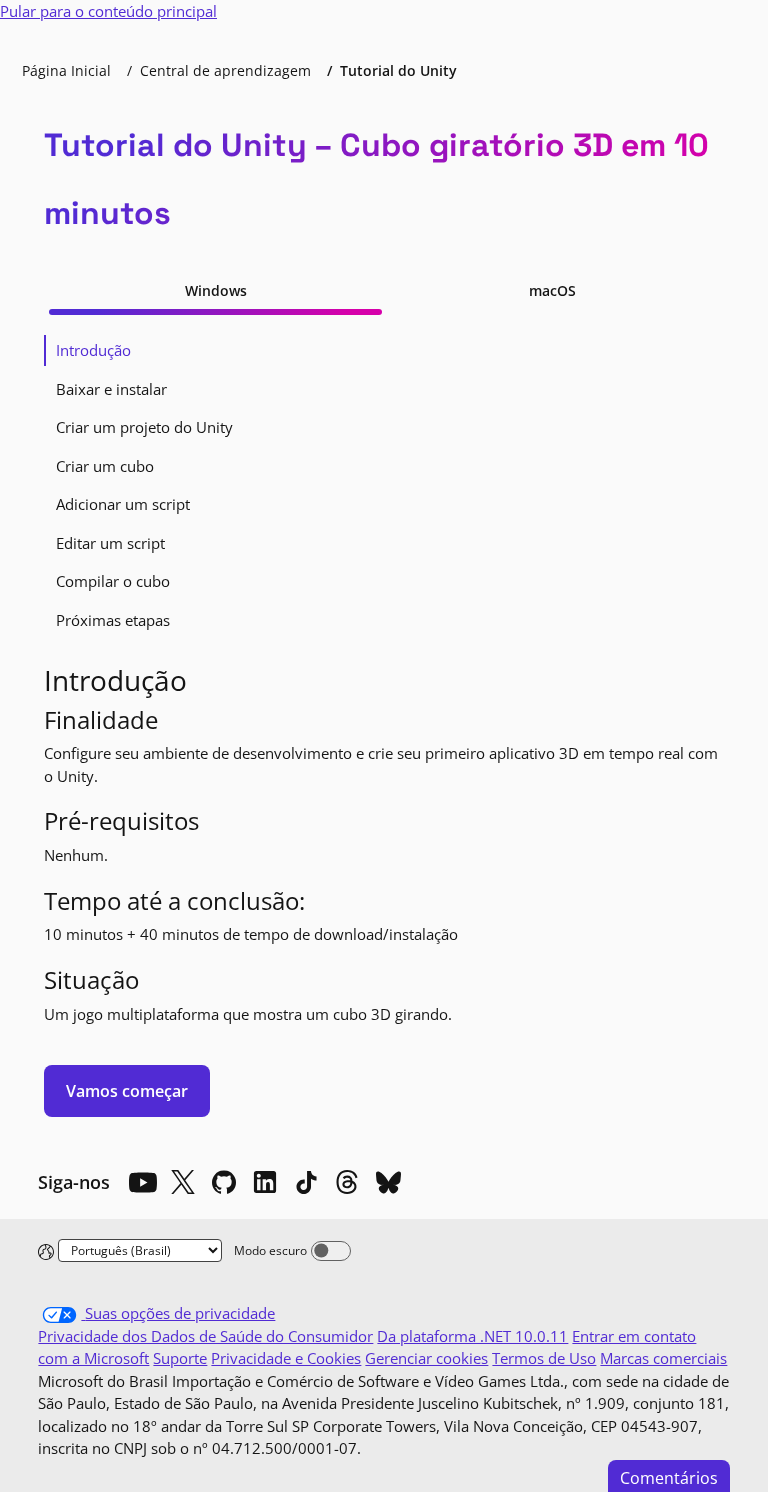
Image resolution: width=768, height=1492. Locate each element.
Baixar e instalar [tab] (111, 389)
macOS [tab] (552, 290)
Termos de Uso (544, 1358)
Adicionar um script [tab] (123, 504)
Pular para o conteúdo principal (108, 11)
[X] (183, 1182)
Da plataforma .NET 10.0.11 (472, 1336)
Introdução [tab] (93, 350)
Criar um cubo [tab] (105, 466)
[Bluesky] (388, 1182)
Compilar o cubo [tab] (113, 581)
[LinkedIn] (265, 1182)
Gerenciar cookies (426, 1358)
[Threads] (347, 1182)
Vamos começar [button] (127, 1091)
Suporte (180, 1358)
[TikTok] (306, 1182)
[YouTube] (142, 1182)
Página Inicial (66, 70)
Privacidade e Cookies (286, 1358)
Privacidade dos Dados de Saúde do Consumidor (205, 1336)
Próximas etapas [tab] (113, 620)
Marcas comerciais (663, 1358)
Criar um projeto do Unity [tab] (144, 427)
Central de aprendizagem (225, 70)
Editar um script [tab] (110, 543)
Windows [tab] (216, 290)
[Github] (224, 1182)
